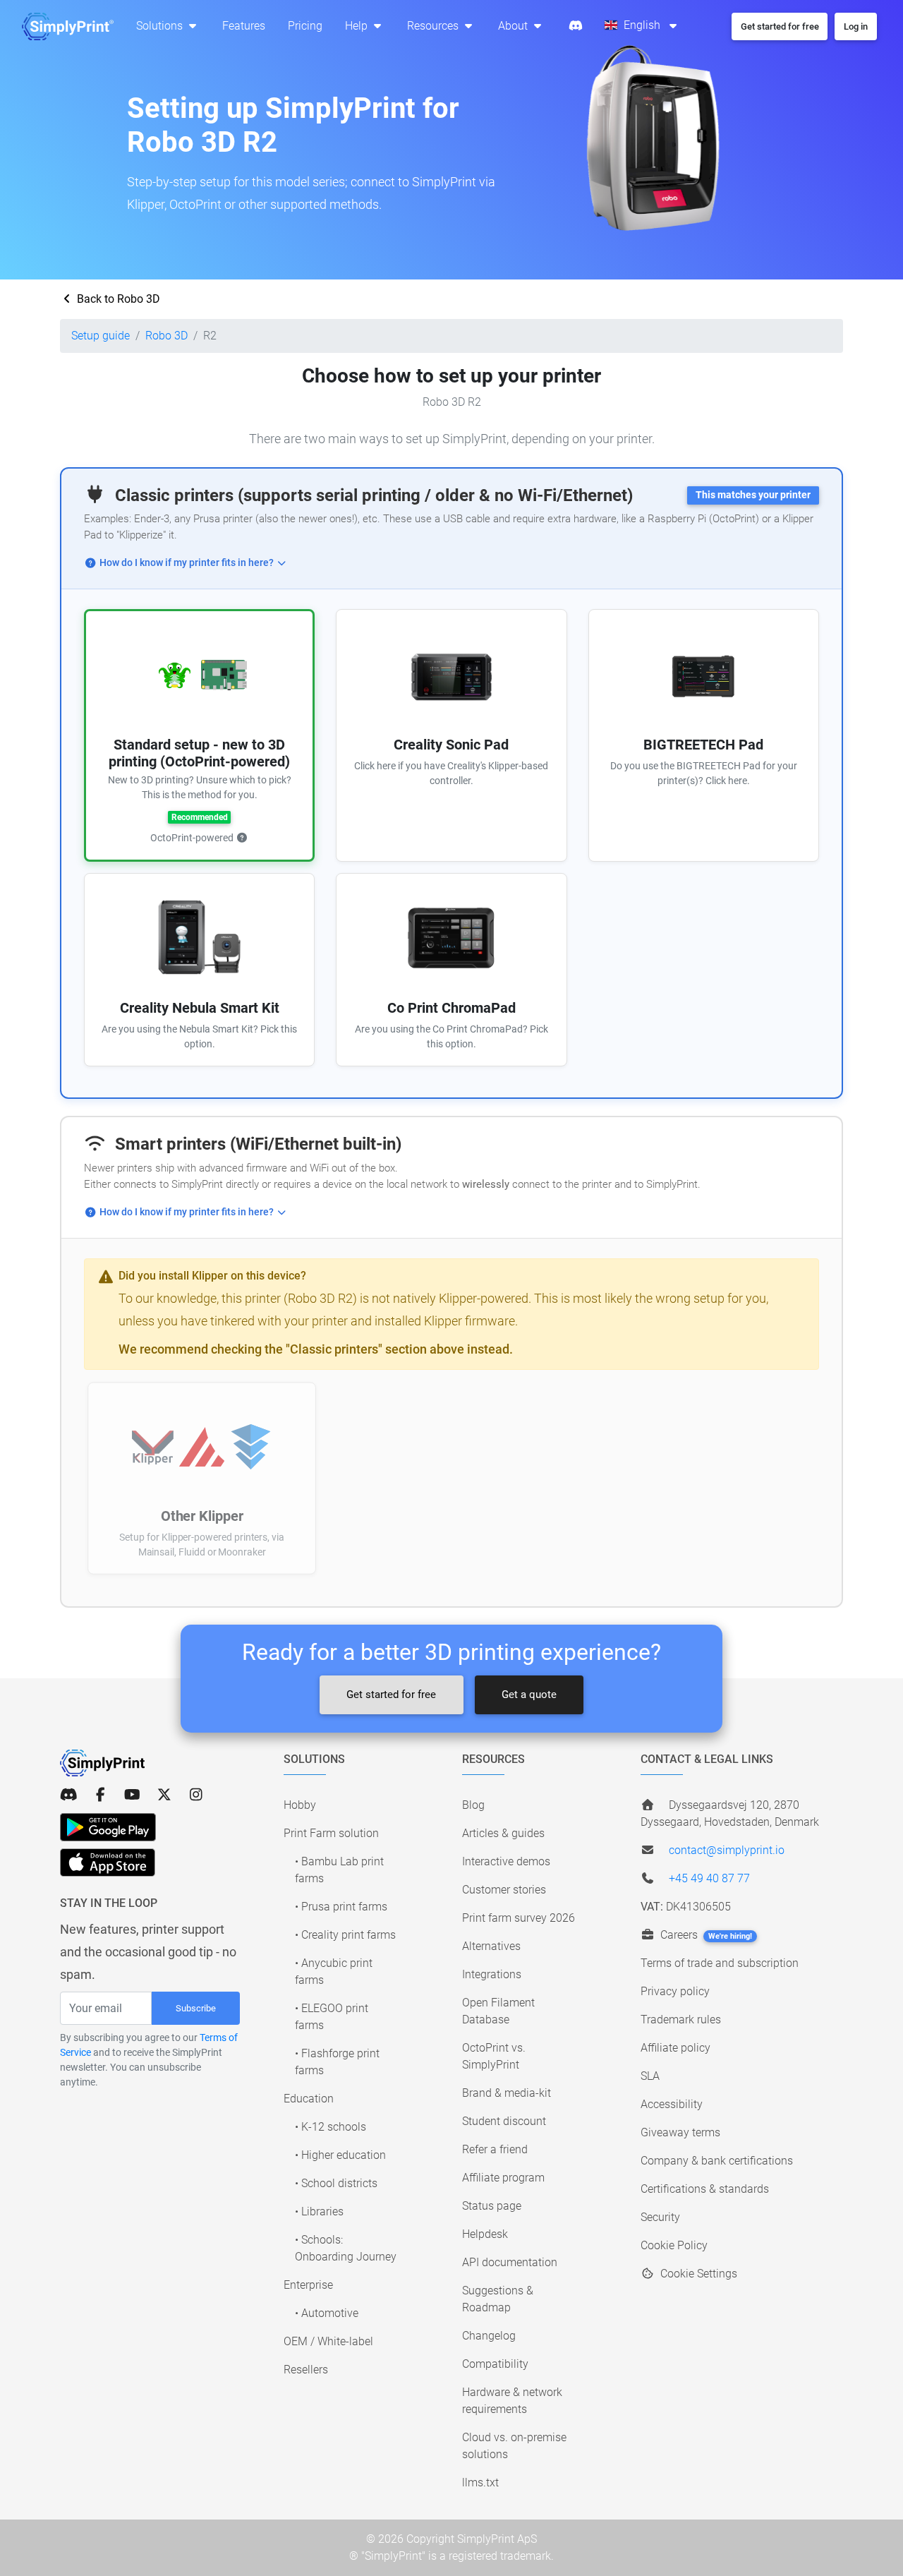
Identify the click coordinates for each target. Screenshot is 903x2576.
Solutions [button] (161, 26)
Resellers (306, 2370)
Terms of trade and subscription (720, 1963)
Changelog (489, 2336)
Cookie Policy (674, 2245)
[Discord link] (69, 1795)
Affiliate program (503, 2178)
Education (309, 2099)
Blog (473, 1805)
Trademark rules (681, 2020)
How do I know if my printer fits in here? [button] (187, 563)
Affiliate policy (675, 2048)
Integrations (492, 1974)
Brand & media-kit (507, 2093)
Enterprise (308, 2285)
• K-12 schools (331, 2127)
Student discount (504, 2121)
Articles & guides (503, 1833)
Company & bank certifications (717, 2161)
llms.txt (480, 2482)
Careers (705, 1935)
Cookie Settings (697, 2274)
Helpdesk (485, 2234)
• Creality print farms (345, 1935)
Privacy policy (675, 1991)
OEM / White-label (328, 2341)
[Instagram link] (196, 1795)
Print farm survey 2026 (519, 1918)
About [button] (514, 26)
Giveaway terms (680, 2132)
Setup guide (101, 336)
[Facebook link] (101, 1795)
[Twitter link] (164, 1795)
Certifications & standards (705, 2189)
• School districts (336, 2183)
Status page (492, 2206)
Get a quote (529, 1695)
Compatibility (495, 2364)
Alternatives (491, 1946)
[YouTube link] (132, 1795)
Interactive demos (506, 1861)
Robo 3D (166, 336)
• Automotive (327, 2313)
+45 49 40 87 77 (709, 1878)
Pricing (305, 26)
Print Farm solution (331, 1833)
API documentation (510, 2262)
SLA (650, 2076)
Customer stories (504, 1890)
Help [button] (358, 26)
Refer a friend (495, 2149)
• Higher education (340, 2155)
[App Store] (108, 1862)
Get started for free (391, 1695)
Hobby (300, 1805)
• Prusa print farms (341, 1907)
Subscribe (196, 2008)
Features (244, 26)
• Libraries (319, 2211)
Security (660, 2217)
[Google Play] (108, 1827)
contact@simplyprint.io (727, 1850)
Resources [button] (434, 26)
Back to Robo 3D (117, 299)
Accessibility (672, 2104)
